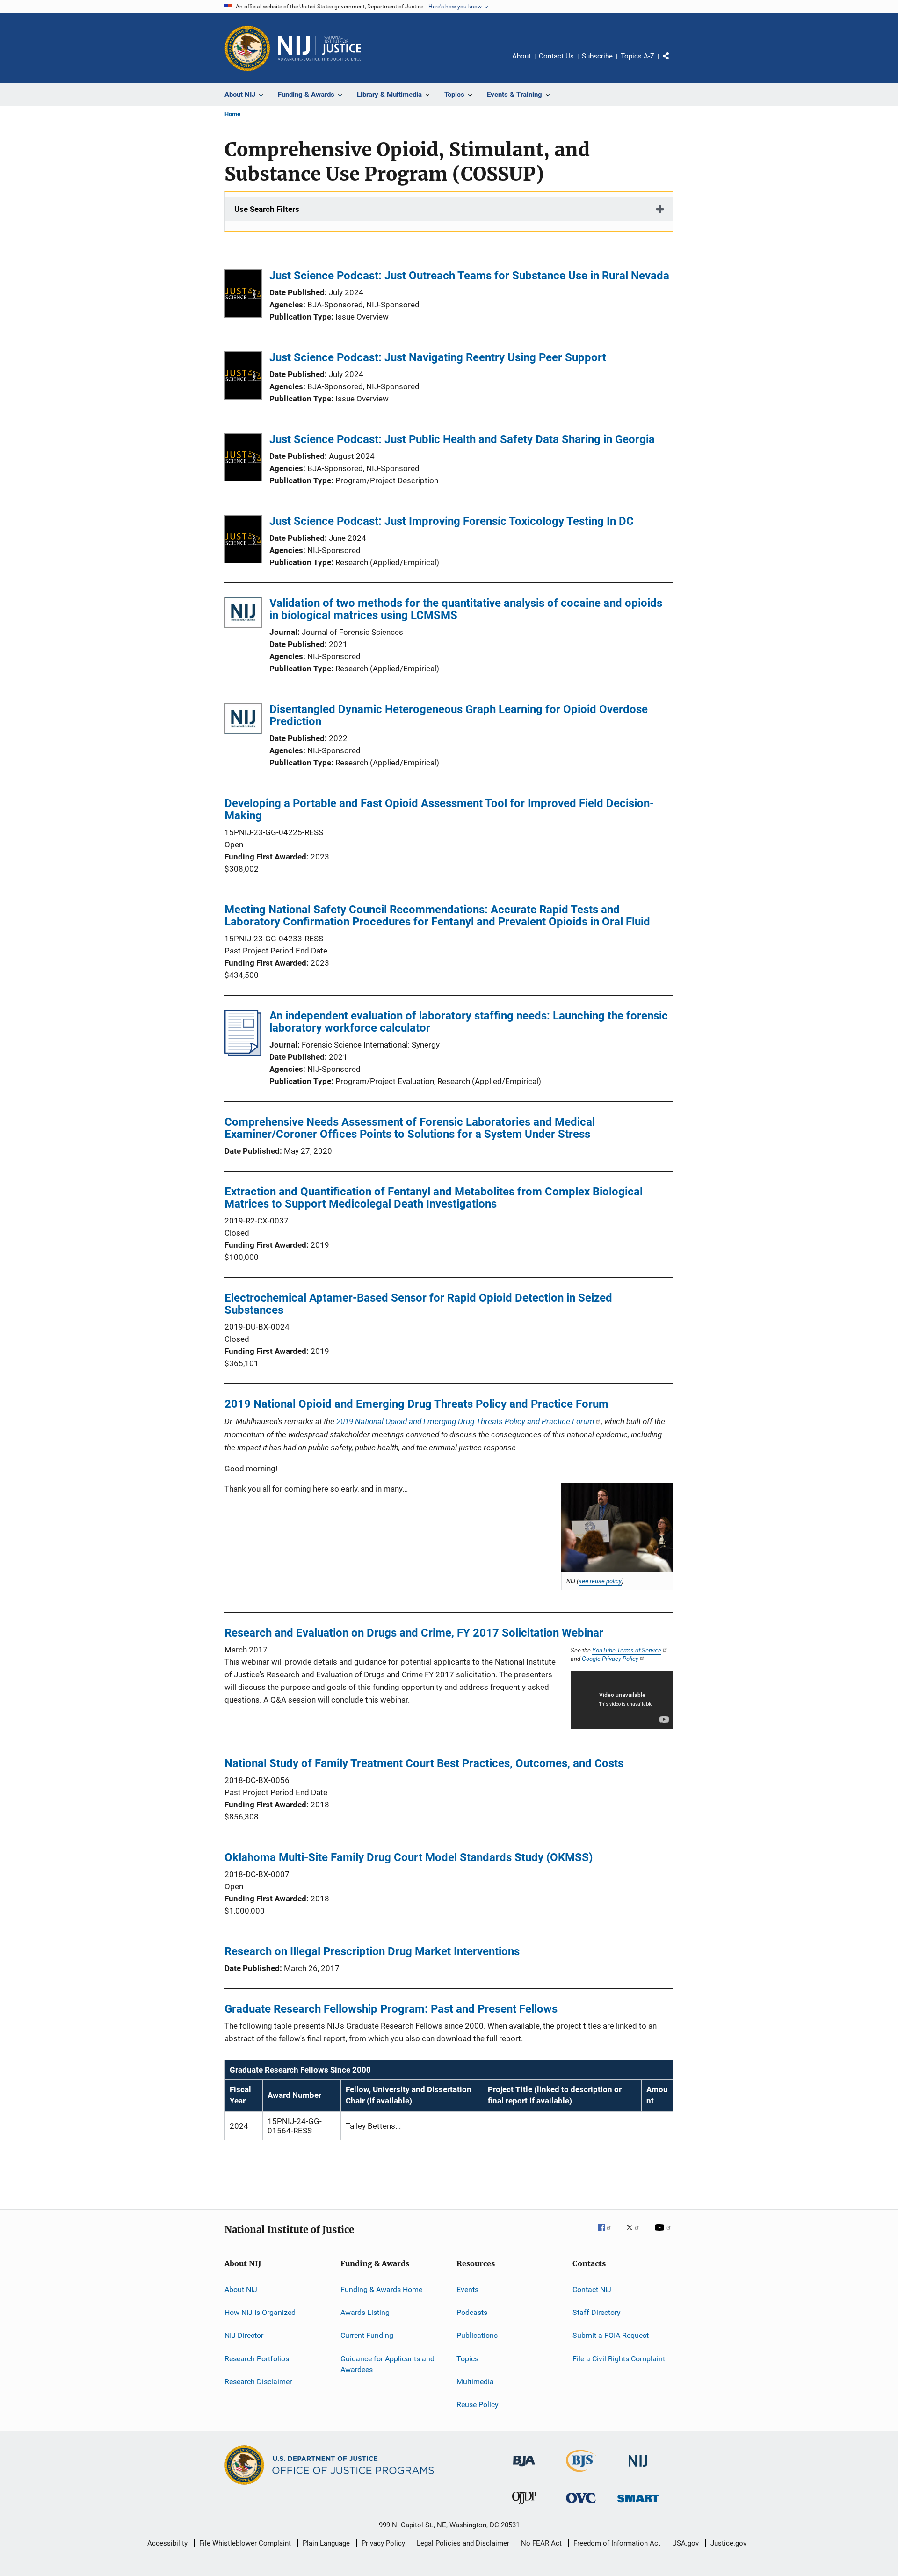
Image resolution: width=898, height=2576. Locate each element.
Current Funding (367, 2335)
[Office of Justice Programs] (247, 48)
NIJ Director (244, 2335)
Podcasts (472, 2312)
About (521, 56)
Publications (477, 2335)
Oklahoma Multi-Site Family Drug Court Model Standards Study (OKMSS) (409, 1857)
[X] (636, 2234)
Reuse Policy (478, 2405)
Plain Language (326, 2543)
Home (232, 114)
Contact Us (556, 56)
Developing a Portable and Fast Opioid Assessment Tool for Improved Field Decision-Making (439, 809)
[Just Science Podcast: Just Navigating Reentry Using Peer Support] (243, 377)
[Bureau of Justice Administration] (524, 2468)
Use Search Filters (267, 209)
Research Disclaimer (258, 2382)
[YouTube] (664, 2234)
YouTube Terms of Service (627, 1650)
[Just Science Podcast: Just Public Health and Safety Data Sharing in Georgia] (243, 459)
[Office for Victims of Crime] (581, 2505)
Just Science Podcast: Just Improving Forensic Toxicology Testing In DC (452, 521)
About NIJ (241, 2289)
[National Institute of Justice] (638, 2468)
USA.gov (685, 2543)
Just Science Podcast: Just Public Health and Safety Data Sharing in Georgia (462, 439)
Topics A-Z (637, 56)
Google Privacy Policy (610, 1659)
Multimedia (475, 2382)
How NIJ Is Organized (260, 2312)
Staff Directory (597, 2312)
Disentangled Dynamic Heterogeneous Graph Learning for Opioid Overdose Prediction (459, 715)
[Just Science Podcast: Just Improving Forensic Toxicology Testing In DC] (243, 541)
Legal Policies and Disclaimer (463, 2543)
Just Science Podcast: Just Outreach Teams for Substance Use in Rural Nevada (469, 276)
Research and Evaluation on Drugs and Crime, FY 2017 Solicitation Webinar (414, 1633)
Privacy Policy (383, 2543)
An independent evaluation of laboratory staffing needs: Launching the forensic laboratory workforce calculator (469, 1022)
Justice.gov (728, 2543)
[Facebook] (608, 2234)
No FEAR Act (541, 2543)
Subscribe (597, 56)
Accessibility (167, 2543)
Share (673, 63)
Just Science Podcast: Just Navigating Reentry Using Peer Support (438, 357)
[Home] (319, 48)
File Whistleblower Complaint (245, 2543)
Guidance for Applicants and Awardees (387, 2364)
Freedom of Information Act (617, 2543)
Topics (467, 2358)
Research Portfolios (257, 2358)
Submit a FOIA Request (611, 2335)
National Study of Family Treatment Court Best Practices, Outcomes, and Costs (424, 1763)
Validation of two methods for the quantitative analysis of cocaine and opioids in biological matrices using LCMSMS (466, 609)
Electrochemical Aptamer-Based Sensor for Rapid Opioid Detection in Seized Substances (418, 1304)
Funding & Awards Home (381, 2289)
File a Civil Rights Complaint (619, 2358)
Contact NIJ (592, 2289)
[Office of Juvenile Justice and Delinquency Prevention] (524, 2506)
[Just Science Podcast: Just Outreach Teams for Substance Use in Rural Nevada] (243, 295)
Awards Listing (365, 2312)
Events (467, 2289)
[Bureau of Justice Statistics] (581, 2474)
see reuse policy (600, 1581)
